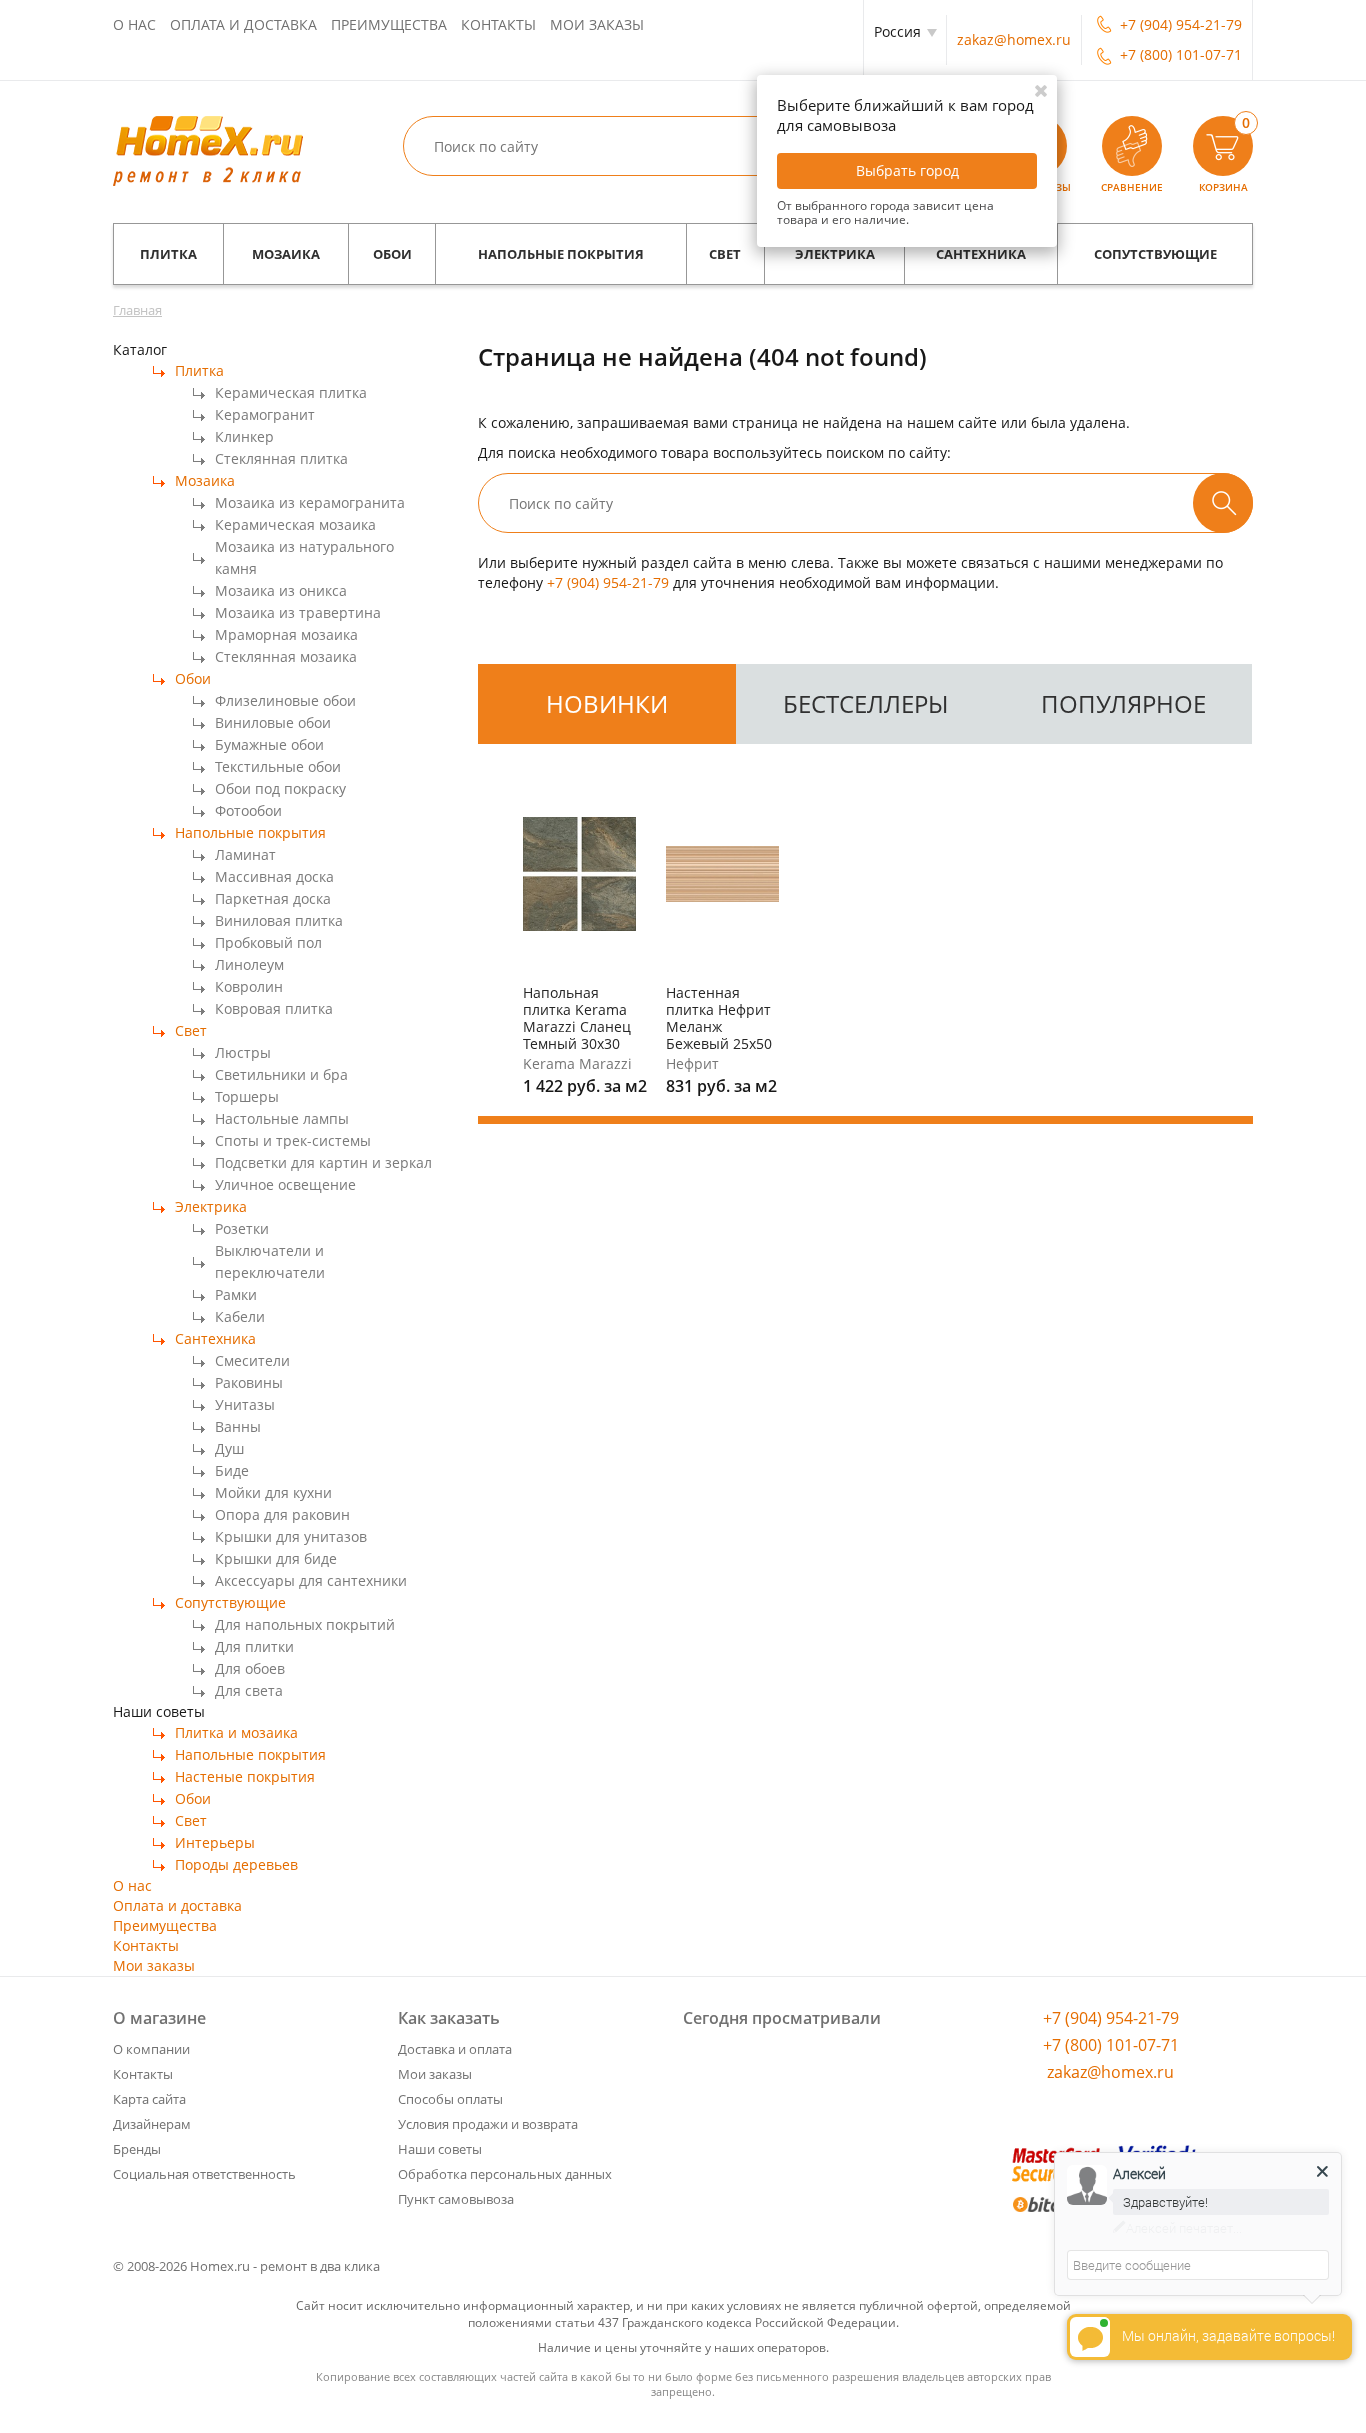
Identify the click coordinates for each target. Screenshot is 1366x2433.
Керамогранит (265, 414)
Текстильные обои (278, 766)
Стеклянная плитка (281, 458)
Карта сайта (149, 2099)
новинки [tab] (607, 703)
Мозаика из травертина (298, 612)
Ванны (238, 1426)
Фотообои (248, 810)
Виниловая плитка (279, 920)
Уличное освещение (285, 1184)
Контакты (498, 24)
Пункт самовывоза (456, 2199)
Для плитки (254, 1646)
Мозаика (286, 254)
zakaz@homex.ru (1014, 39)
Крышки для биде (276, 1558)
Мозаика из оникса (281, 590)
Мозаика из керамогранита (310, 502)
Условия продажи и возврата (488, 2124)
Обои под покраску (280, 788)
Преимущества (389, 24)
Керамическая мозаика (295, 524)
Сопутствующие (1155, 254)
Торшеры (247, 1096)
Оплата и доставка (243, 24)
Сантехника (981, 254)
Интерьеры (215, 1842)
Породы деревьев (236, 1864)
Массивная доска (274, 876)
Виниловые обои (273, 722)
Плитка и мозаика (236, 1732)
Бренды (137, 2149)
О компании (151, 2049)
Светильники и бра (281, 1074)
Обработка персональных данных (505, 2174)
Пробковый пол (268, 942)
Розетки (242, 1228)
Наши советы (440, 2149)
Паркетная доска (273, 898)
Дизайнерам (152, 2124)
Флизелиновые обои (285, 700)
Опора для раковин (282, 1514)
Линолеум (249, 964)
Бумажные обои (269, 744)
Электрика (835, 254)
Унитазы (245, 1404)
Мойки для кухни (273, 1492)
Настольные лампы (282, 1118)
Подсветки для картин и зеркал (323, 1162)
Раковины (249, 1382)
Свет (725, 254)
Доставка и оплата (455, 2049)
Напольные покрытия (561, 254)
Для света (249, 1690)
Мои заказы (597, 24)
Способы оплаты (450, 2099)
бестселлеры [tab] (865, 703)
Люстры (243, 1052)
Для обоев (250, 1668)
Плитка (168, 254)
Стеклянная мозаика (286, 656)
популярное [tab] (1123, 703)
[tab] (607, 704)
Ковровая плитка (274, 1008)
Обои (392, 254)
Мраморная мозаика (286, 634)
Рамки (236, 1294)
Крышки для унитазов (291, 1536)
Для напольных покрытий (305, 1624)
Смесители (252, 1360)
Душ (229, 1448)
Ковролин (249, 986)
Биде (232, 1470)
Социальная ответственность (204, 2174)
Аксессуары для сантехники (311, 1580)
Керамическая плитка (291, 392)
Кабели (240, 1316)
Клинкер (244, 436)
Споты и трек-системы (293, 1140)
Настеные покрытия (245, 1776)
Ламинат (245, 854)
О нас (134, 24)
